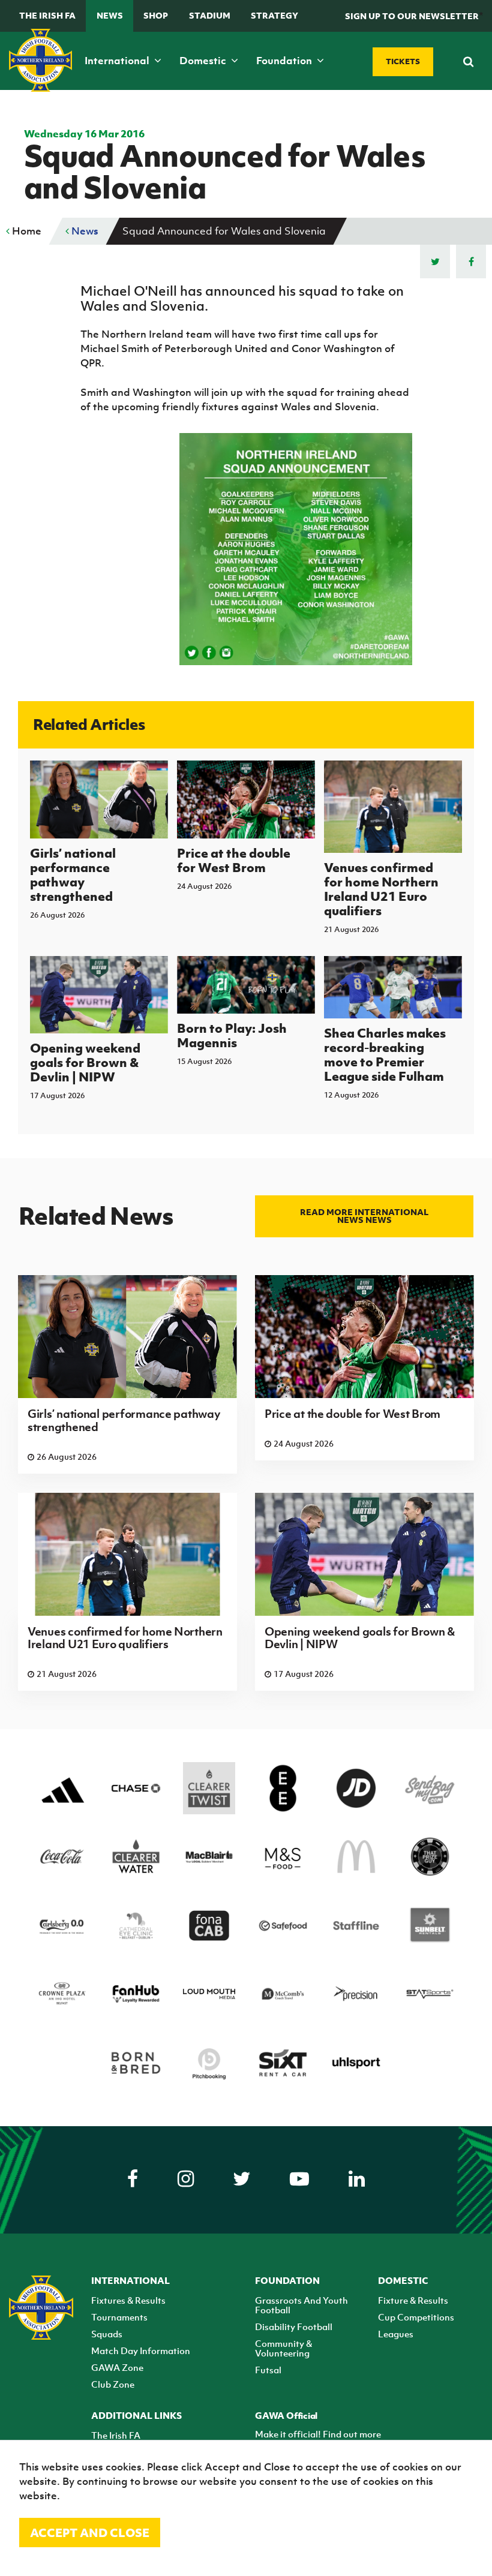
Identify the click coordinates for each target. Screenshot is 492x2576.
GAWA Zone (117, 2367)
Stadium (210, 15)
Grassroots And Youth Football (301, 2305)
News (110, 15)
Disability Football (294, 2326)
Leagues (396, 2334)
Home (25, 231)
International (118, 61)
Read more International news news (364, 1216)
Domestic (204, 61)
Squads (107, 2334)
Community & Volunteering (283, 2348)
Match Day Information (141, 2350)
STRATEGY (274, 15)
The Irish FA (47, 15)
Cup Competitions (416, 2317)
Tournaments (119, 2317)
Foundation (285, 61)
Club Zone (113, 2384)
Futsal (268, 2370)
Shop (156, 15)
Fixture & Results (413, 2300)
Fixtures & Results (128, 2300)
